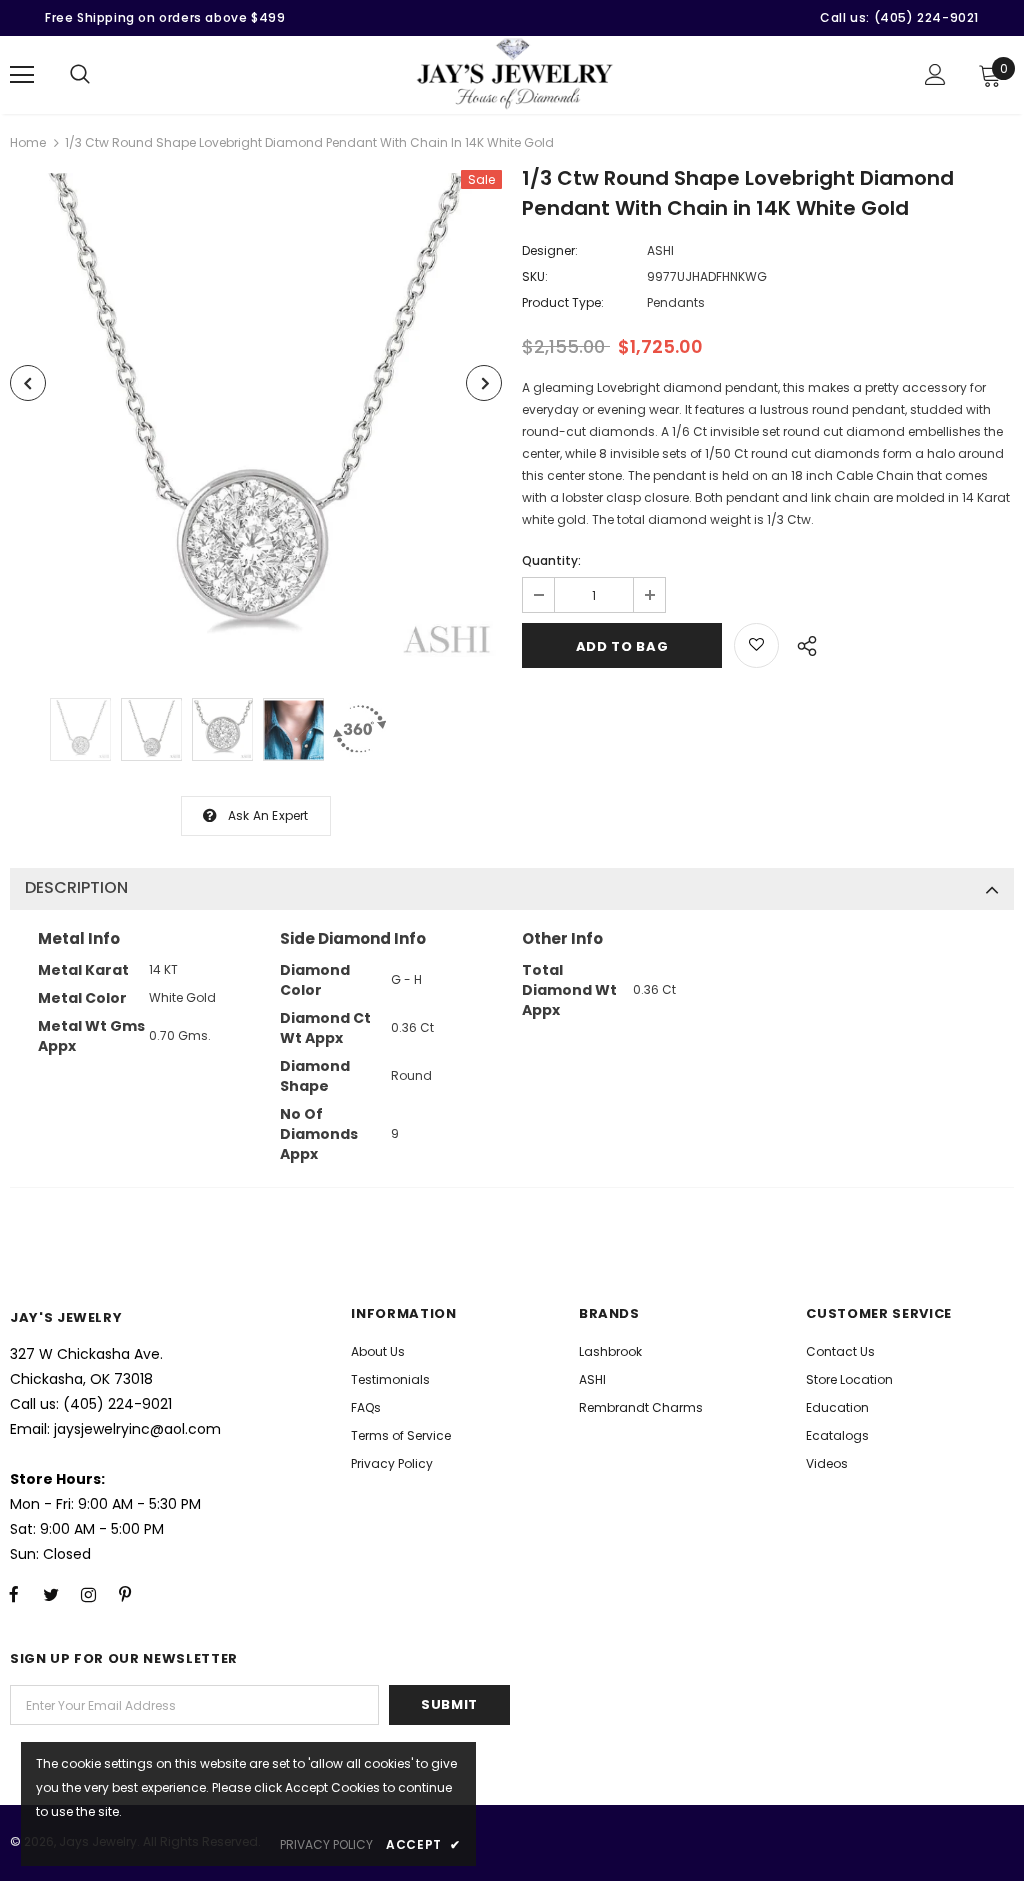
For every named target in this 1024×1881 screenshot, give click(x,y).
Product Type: (563, 302)
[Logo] (515, 74)
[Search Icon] (80, 75)
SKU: (535, 276)
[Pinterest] (125, 1595)
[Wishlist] (756, 645)
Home (28, 142)
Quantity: (551, 560)
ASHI (660, 250)
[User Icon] (935, 74)
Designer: (550, 250)
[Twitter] (51, 1595)
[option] (256, 419)
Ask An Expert (268, 815)
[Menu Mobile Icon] (22, 75)
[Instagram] (88, 1595)
